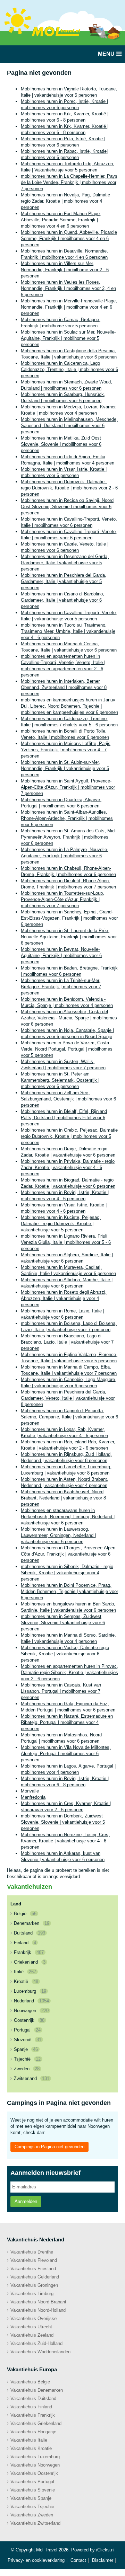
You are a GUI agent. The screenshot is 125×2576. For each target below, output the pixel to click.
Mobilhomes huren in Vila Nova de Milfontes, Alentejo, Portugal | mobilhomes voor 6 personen (66, 1754)
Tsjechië (27, 2059)
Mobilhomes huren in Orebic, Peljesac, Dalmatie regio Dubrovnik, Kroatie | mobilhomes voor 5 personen (69, 1136)
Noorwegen (31, 2011)
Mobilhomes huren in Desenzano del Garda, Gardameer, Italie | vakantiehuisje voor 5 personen (65, 563)
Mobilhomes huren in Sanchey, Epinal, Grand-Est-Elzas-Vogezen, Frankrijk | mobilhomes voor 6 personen (69, 918)
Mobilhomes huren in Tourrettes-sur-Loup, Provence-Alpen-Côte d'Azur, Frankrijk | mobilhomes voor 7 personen (62, 899)
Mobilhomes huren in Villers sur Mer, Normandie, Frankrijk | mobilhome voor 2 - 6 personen (65, 270)
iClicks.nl (105, 2550)
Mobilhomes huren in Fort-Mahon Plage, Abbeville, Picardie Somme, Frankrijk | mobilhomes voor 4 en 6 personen (61, 220)
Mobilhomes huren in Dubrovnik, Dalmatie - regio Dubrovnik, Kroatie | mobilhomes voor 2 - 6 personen (69, 488)
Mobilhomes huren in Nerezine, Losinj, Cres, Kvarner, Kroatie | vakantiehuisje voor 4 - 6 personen (65, 1841)
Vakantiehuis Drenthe (32, 2252)
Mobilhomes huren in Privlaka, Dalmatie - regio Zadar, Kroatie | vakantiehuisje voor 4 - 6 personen (68, 1167)
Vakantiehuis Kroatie (31, 2448)
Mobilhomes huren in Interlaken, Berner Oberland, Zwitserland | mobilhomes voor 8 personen (64, 687)
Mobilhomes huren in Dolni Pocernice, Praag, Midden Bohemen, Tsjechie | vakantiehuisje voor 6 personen (69, 1591)
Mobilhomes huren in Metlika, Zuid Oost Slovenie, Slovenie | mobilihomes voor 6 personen (61, 444)
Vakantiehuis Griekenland (36, 2423)
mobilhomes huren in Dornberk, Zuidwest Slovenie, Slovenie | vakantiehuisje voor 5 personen (63, 1822)
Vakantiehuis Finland (31, 2407)
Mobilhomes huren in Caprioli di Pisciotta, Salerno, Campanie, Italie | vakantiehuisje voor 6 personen (69, 1417)
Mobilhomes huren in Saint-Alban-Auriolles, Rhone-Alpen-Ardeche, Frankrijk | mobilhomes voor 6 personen (67, 818)
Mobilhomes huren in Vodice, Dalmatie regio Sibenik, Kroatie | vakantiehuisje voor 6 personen (65, 1654)
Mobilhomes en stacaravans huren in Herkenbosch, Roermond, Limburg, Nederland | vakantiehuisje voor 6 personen (68, 1517)
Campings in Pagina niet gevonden (49, 2147)
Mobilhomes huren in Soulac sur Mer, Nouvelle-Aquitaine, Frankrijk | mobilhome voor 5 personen (68, 338)
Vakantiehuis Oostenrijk (34, 2473)
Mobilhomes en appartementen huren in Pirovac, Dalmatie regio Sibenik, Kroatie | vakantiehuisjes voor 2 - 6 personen (69, 1672)
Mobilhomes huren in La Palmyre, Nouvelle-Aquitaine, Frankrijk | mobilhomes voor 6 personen (65, 856)
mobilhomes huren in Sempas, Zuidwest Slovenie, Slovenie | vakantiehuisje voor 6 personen (63, 1623)
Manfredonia (33, 1797)
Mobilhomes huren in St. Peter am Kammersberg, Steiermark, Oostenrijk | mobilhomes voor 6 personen (60, 1080)
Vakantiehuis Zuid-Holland (36, 2343)
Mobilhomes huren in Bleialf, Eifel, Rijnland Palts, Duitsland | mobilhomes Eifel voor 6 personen (64, 1118)
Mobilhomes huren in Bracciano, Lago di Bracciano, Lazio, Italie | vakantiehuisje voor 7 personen (67, 1342)
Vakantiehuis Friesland (33, 2269)
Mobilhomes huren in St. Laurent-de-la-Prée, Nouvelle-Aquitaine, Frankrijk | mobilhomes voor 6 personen (69, 937)
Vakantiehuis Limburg (32, 2294)
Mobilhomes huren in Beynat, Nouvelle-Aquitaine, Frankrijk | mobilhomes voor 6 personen (61, 955)
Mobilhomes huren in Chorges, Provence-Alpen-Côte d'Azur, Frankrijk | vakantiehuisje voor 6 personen (69, 1554)
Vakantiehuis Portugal (32, 2482)
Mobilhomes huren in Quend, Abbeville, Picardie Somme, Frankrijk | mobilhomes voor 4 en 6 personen (69, 238)
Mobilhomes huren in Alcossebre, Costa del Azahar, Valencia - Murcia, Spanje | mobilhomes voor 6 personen (69, 1018)
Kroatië (26, 1981)
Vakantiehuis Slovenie (33, 2490)
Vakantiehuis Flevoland (34, 2260)
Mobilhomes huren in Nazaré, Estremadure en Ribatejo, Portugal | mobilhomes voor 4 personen (67, 1722)
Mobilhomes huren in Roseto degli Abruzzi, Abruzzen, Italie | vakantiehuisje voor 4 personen (64, 1298)
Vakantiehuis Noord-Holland (38, 2310)
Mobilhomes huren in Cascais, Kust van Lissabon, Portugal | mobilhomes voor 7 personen (61, 1691)
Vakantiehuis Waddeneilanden (40, 2352)
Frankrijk (29, 1952)
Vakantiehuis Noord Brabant (38, 2302)
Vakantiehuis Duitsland (33, 2398)
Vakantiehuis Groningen (34, 2285)
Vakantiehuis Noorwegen (35, 2465)
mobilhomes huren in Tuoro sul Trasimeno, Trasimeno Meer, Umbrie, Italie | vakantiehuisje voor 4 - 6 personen (68, 631)
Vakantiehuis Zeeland (32, 2335)
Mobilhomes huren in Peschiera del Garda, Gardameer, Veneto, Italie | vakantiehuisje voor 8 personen (68, 1398)
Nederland (31, 2001)
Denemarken (32, 1923)
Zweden (27, 2069)
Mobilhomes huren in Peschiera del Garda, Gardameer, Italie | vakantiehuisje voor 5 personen (64, 581)
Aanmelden (26, 2201)
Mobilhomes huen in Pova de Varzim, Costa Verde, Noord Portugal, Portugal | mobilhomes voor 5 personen (67, 1049)
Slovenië (28, 2040)
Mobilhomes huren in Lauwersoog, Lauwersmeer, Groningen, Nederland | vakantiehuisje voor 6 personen (58, 1535)
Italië (25, 1972)
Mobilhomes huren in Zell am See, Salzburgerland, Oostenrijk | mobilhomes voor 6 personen (68, 1099)
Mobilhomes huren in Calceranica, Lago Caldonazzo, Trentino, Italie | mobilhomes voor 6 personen (69, 369)
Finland (25, 1943)
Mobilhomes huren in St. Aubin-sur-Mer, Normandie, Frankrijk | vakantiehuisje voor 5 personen (65, 768)
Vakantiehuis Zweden (32, 2515)
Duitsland (30, 1933)
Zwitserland (32, 2078)
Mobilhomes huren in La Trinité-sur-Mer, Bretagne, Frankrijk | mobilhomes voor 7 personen (61, 987)
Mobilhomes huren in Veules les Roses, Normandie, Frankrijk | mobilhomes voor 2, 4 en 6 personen (68, 288)
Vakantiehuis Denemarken (37, 2390)
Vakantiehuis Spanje (31, 2498)
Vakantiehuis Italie (29, 2440)
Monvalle (30, 1791)
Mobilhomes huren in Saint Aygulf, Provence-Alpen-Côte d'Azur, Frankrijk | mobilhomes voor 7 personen (68, 787)
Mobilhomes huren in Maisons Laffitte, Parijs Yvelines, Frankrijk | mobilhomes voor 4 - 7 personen (66, 750)
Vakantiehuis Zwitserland (35, 2523)
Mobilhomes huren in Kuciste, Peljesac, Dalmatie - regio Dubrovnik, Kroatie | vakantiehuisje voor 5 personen (61, 1224)
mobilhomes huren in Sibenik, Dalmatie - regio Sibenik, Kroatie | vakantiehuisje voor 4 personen (67, 1573)
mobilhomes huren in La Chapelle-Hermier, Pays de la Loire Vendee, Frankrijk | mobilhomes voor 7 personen (69, 182)
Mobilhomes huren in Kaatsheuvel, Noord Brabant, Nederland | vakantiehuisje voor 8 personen (63, 1498)
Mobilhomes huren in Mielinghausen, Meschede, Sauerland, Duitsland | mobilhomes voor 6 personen (69, 426)
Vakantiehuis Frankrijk (33, 2415)
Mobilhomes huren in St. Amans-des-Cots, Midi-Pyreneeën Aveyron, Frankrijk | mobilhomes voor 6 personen (69, 837)
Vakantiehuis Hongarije (33, 2432)
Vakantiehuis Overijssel (34, 2318)
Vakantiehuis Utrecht (31, 2327)
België (25, 1914)
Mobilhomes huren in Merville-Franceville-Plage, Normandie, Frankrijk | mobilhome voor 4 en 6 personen (69, 307)
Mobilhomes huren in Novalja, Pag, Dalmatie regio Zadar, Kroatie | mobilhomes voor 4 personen (65, 201)
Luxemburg (30, 1991)
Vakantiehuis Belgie (30, 2382)
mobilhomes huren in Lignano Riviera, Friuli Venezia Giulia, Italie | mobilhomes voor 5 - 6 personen (66, 1242)
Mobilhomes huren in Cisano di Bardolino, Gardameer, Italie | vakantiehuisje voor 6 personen (62, 600)
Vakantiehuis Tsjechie (32, 2507)
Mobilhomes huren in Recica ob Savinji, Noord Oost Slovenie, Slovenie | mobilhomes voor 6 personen (67, 507)
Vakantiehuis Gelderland (35, 2277)
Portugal (27, 2030)
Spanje (26, 2049)
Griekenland (30, 1962)
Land (16, 1904)
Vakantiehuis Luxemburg (35, 2457)
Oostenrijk (29, 2020)
